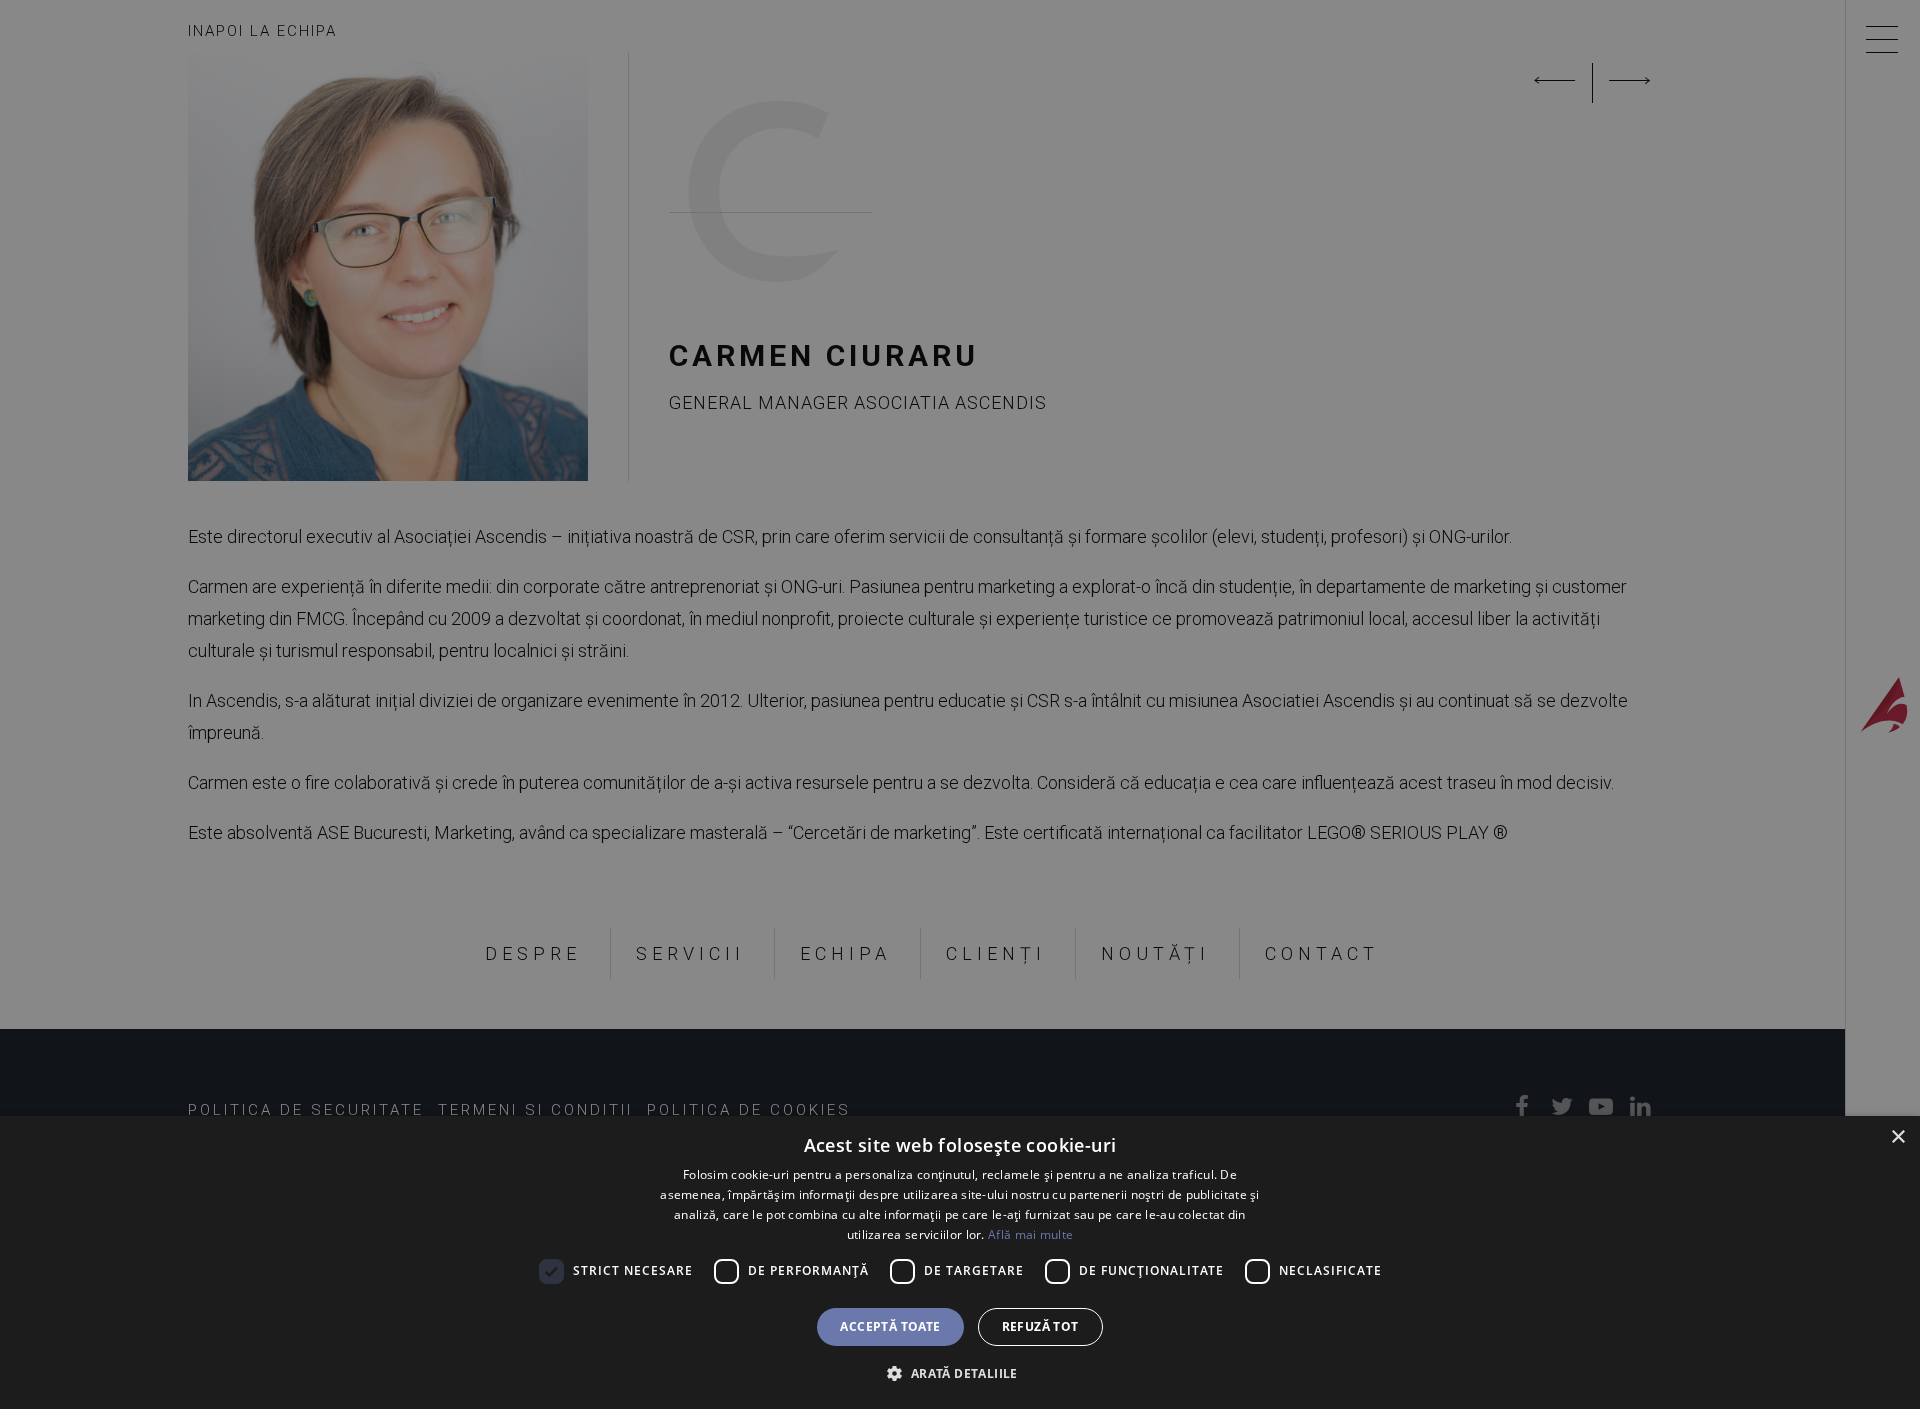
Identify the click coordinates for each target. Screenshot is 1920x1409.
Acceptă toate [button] (890, 1326)
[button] (959, 1373)
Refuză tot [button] (1040, 1326)
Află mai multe (1030, 1234)
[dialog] (960, 1262)
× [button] (1897, 1137)
